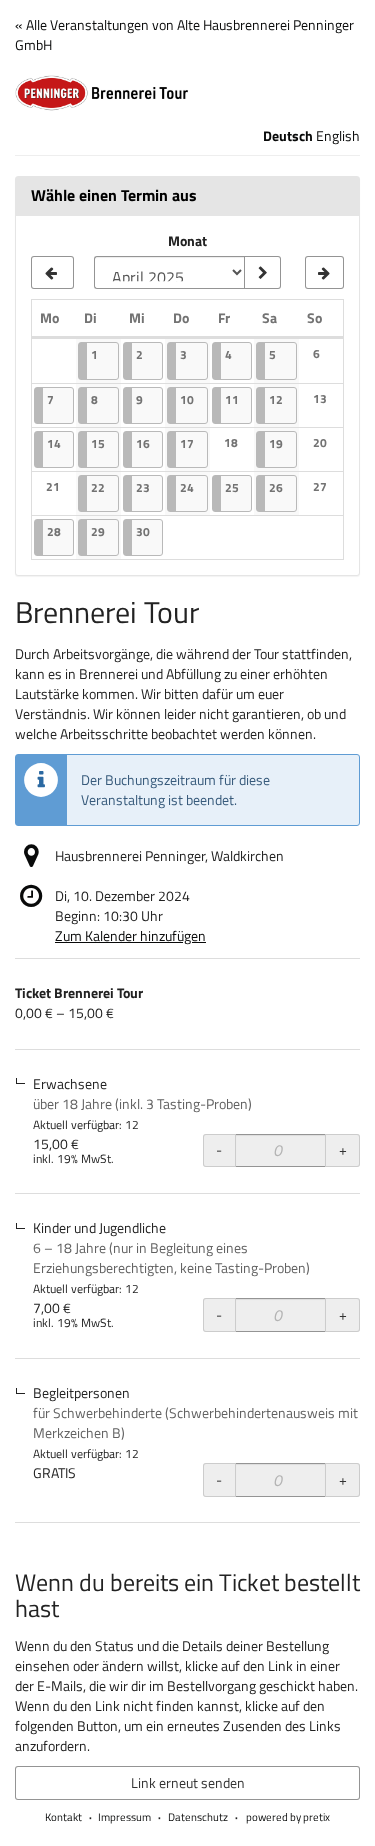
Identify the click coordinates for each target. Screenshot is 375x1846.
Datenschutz (198, 1817)
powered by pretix (288, 1817)
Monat (187, 241)
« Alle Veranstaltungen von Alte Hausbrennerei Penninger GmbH (184, 34)
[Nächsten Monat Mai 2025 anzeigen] (324, 273)
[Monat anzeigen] (262, 273)
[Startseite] (187, 93)
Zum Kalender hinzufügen (130, 935)
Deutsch (288, 136)
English (338, 136)
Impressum (124, 1817)
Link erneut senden (188, 1782)
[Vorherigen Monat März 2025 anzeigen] (52, 273)
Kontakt (63, 1817)
